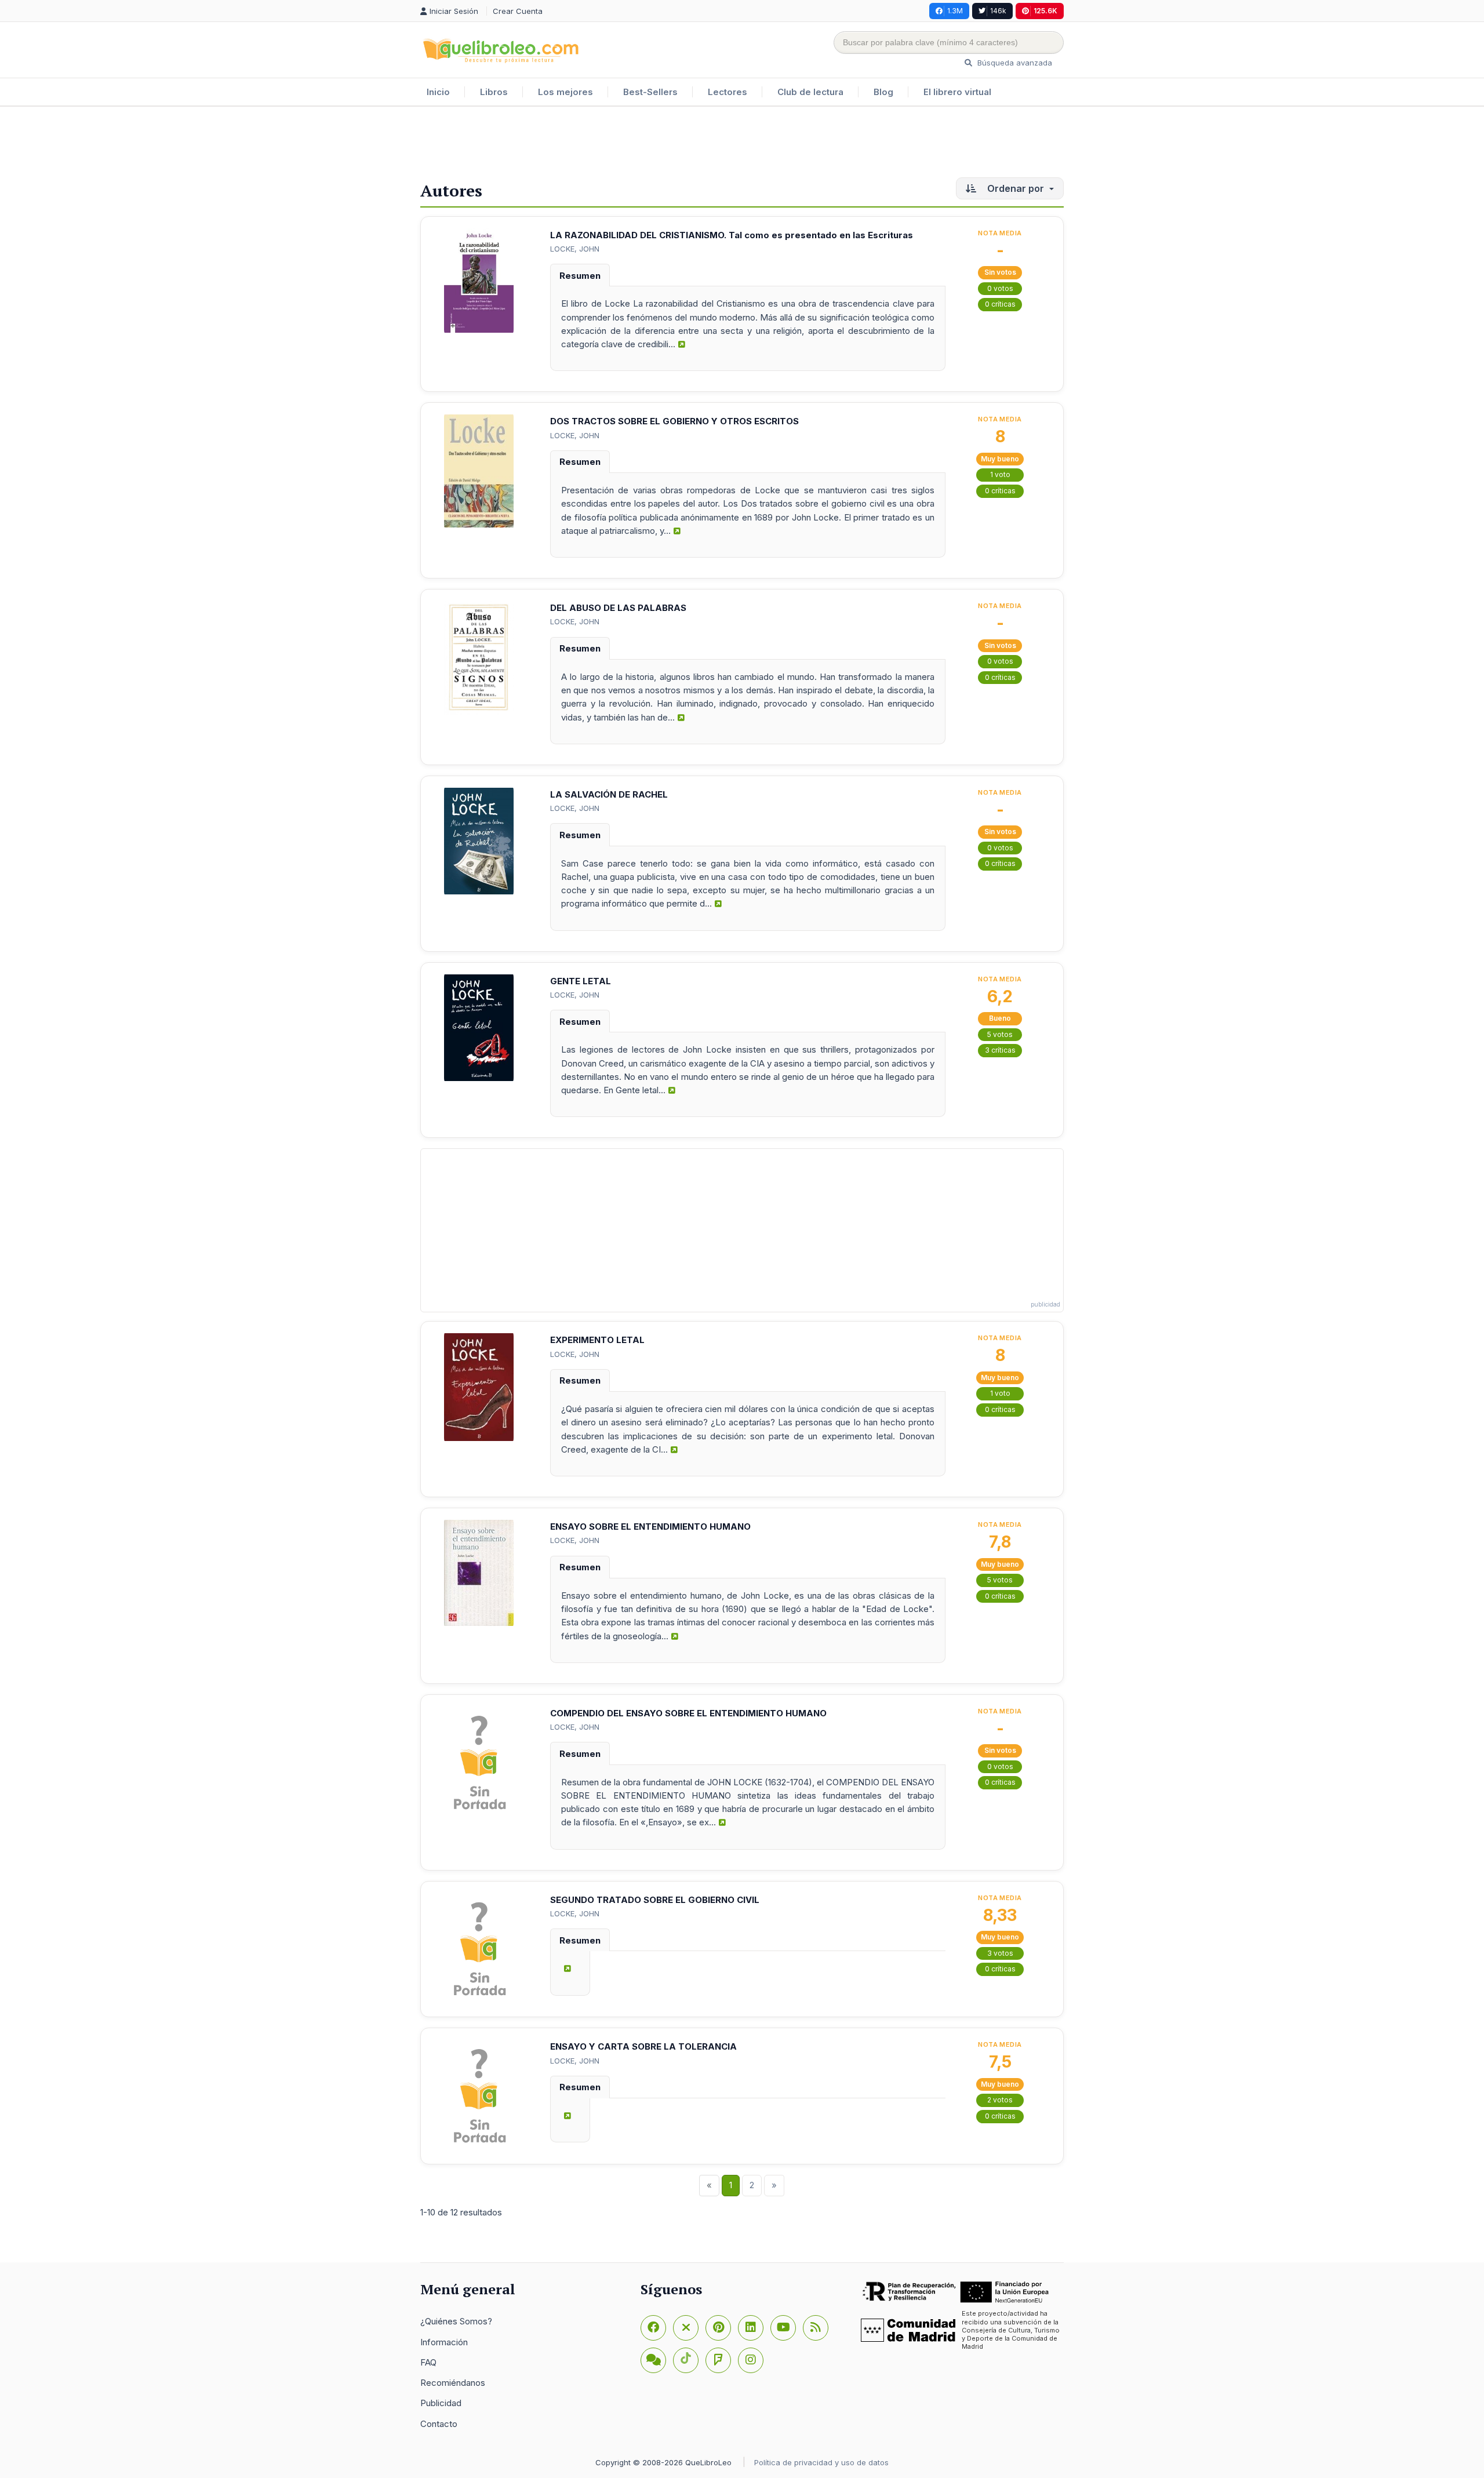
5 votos (1000, 1034)
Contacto (439, 2424)
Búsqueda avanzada (1014, 63)
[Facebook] (653, 2328)
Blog (883, 92)
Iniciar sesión (455, 11)
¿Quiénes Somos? (456, 2321)
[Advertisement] (742, 144)
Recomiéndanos (453, 2383)
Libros (494, 92)
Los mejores (565, 92)
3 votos (1000, 1953)
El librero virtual (957, 92)
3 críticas (1000, 1050)
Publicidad (441, 2403)
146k (998, 11)
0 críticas (1000, 304)
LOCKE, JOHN (575, 249)
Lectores (728, 92)
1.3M (955, 11)
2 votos (1000, 2100)
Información (444, 2342)
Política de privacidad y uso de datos (821, 2462)
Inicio (438, 92)
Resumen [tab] (580, 276)
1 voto (1000, 474)
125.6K (1045, 11)
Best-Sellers (650, 92)
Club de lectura (810, 92)
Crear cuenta (518, 11)
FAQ (428, 2362)
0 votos (1000, 288)
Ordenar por (1016, 188)
